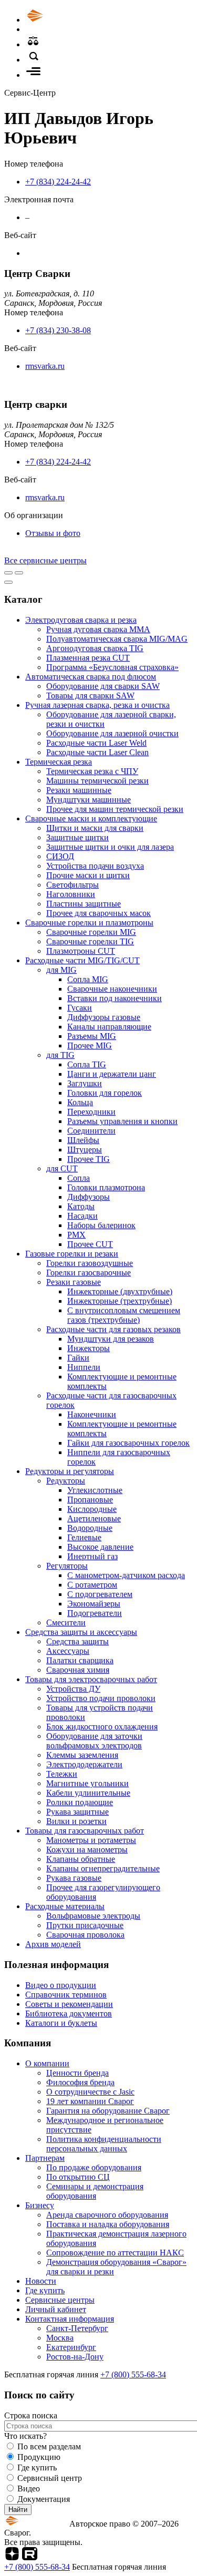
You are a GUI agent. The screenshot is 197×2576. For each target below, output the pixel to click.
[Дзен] (12, 2557)
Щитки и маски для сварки (95, 828)
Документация (44, 2499)
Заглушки (85, 1083)
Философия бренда (80, 2082)
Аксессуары (68, 1651)
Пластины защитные (84, 904)
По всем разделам (49, 2446)
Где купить (45, 2290)
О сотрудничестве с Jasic (90, 2092)
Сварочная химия (78, 1670)
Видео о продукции (61, 1985)
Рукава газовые (74, 1878)
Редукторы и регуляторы (70, 1471)
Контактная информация (70, 2319)
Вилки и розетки (76, 1821)
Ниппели (84, 1367)
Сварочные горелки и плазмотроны (89, 923)
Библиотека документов (69, 2013)
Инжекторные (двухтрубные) (120, 1291)
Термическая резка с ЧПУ (92, 771)
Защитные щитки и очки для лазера (110, 847)
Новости (41, 2281)
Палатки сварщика (80, 1660)
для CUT (62, 1168)
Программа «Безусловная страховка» (112, 667)
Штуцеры (85, 1150)
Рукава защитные (77, 1812)
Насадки (82, 1216)
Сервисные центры (60, 2300)
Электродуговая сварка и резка (81, 620)
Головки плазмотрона (106, 1187)
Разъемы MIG (92, 1036)
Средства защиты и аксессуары (81, 1632)
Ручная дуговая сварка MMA (98, 629)
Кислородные (92, 1509)
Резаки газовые (74, 1282)
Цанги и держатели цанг (112, 1074)
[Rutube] (30, 2557)
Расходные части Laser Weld (96, 743)
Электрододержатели (84, 1764)
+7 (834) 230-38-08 (58, 330)
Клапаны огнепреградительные (103, 1868)
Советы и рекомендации (69, 2004)
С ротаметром (92, 1585)
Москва (60, 2338)
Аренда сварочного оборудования (107, 2215)
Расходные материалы (65, 1906)
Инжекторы (89, 1348)
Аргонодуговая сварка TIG (95, 648)
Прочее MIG (90, 1045)
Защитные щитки (77, 837)
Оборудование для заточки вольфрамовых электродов (94, 1741)
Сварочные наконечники (112, 989)
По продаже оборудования (94, 2167)
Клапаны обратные (81, 1859)
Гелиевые (84, 1537)
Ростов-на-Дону (75, 2357)
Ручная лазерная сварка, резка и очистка (97, 705)
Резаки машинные (79, 790)
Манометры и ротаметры (91, 1840)
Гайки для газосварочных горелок (128, 1443)
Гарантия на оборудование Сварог (108, 2111)
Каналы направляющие (109, 1027)
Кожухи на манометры (87, 1849)
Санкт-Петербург (77, 2328)
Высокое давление (100, 1547)
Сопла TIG (87, 1064)
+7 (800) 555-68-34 (133, 2374)
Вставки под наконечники (115, 998)
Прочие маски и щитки (88, 875)
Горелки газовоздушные (90, 1263)
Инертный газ (92, 1556)
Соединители (91, 1131)
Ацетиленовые (94, 1518)
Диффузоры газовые (104, 1017)
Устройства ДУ (73, 1689)
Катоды (81, 1206)
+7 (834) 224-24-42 (58, 182)
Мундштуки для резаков (111, 1339)
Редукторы (66, 1481)
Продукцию (39, 2457)
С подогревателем (100, 1594)
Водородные (90, 1528)
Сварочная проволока (85, 1935)
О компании (47, 2063)
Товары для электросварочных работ (91, 1679)
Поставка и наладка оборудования (108, 2224)
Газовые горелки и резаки (72, 1254)
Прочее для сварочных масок (98, 913)
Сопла (79, 1178)
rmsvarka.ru (45, 366)
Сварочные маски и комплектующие (91, 818)
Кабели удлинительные (88, 1793)
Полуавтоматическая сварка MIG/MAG (117, 639)
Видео (29, 2489)
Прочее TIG (89, 1159)
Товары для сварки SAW (90, 695)
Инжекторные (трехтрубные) (120, 1301)
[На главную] (65, 20)
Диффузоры (89, 1197)
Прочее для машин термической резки (115, 809)
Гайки (78, 1358)
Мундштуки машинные (89, 800)
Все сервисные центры (45, 560)
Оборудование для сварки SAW (103, 686)
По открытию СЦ (78, 2177)
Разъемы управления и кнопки (122, 1121)
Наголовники (71, 894)
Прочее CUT (90, 1244)
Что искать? (25, 2436)
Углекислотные (95, 1490)
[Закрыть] (8, 582)
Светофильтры (72, 885)
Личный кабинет (56, 2309)
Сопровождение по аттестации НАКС (115, 2253)
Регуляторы (67, 1566)
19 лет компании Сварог (90, 2101)
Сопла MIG (88, 979)
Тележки (62, 1774)
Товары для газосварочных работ (85, 1831)
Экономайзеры (94, 1604)
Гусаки (80, 1008)
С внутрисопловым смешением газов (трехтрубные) (124, 1315)
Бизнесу (40, 2205)
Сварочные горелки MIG (91, 932)
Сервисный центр (50, 2478)
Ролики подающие (80, 1802)
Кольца (80, 1102)
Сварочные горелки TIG (90, 941)
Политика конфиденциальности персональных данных (104, 2144)
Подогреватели (95, 1613)
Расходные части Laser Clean (97, 752)
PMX (76, 1235)
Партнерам (45, 2158)
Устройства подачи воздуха (95, 866)
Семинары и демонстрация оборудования (95, 2191)
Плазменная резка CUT (88, 658)
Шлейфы (83, 1140)
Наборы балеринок (101, 1225)
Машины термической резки (97, 781)
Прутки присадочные (85, 1925)
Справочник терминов (66, 1995)
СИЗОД (60, 856)
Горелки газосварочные (89, 1272)
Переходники (91, 1112)
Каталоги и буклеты (61, 2023)
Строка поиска (31, 2415)
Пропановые (90, 1500)
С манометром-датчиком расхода (126, 1575)
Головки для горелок (105, 1093)
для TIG (60, 1055)
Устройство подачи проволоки (101, 1698)
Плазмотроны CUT (81, 951)
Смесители (66, 1622)
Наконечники (92, 1414)
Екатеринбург (71, 2347)
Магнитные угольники (87, 1783)
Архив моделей (53, 1944)
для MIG (61, 970)
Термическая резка (59, 762)
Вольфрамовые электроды (93, 1916)
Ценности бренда (77, 2073)
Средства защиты (77, 1641)
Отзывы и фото (53, 533)
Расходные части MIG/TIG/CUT (82, 960)
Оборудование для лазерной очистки (112, 733)
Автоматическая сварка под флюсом (91, 677)
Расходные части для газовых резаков (113, 1329)
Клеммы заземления (82, 1755)
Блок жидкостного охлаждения (102, 1727)
